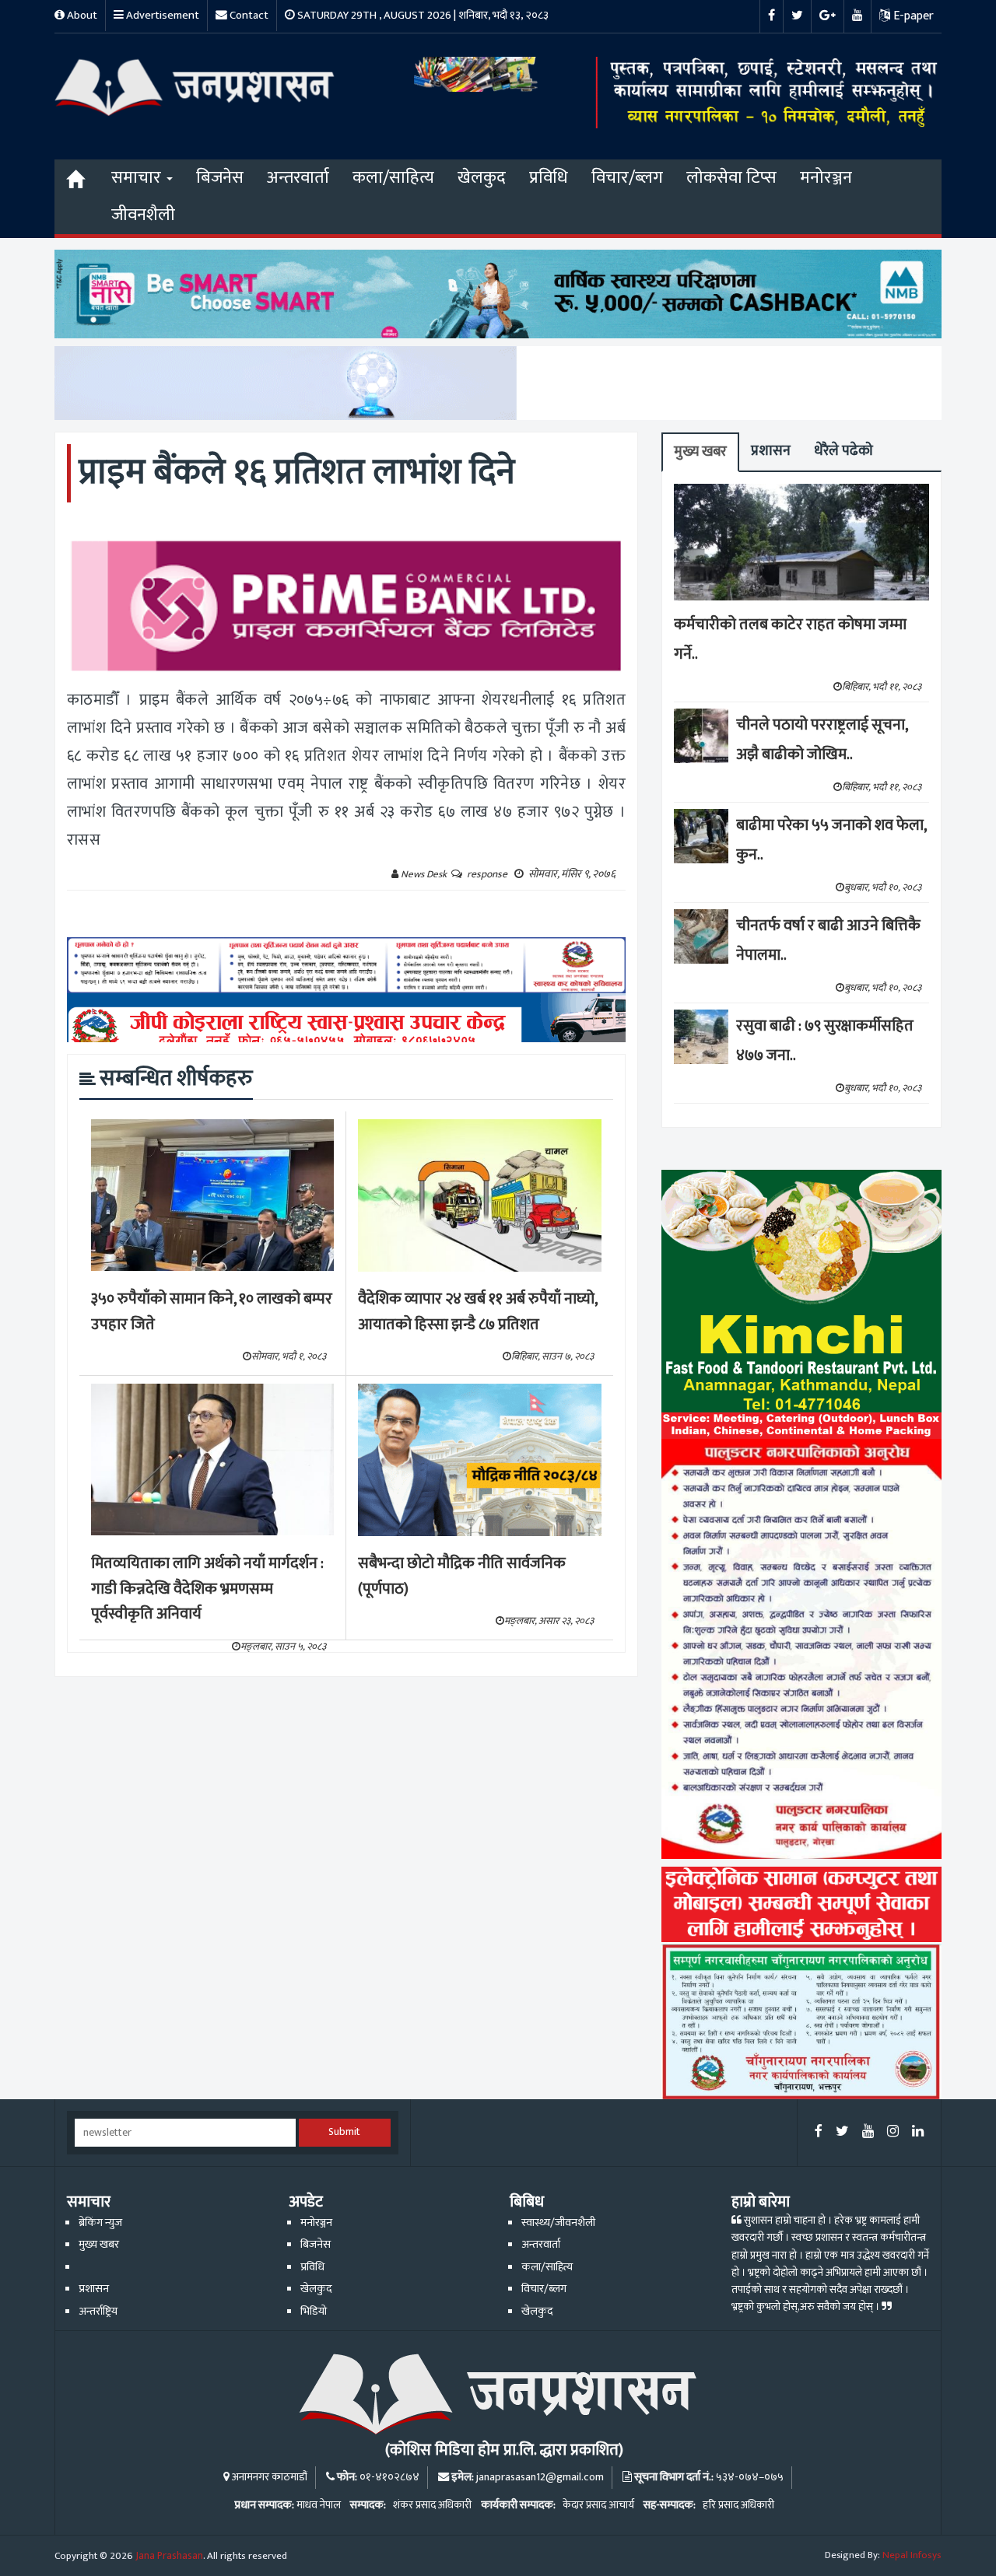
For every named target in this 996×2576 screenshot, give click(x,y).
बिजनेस (220, 178)
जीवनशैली (143, 215)
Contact (248, 15)
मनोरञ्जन (826, 178)
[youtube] (868, 2132)
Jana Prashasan (169, 2556)
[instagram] (893, 2132)
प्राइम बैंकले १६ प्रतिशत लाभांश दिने (297, 472)
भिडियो (314, 2312)
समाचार (138, 178)
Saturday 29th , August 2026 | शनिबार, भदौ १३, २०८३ (422, 15)
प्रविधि (549, 178)
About (81, 15)
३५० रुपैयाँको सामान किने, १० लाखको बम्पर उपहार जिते (212, 1312)
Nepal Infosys (912, 2555)
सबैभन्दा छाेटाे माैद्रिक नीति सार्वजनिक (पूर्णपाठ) (462, 1576)
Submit (344, 2132)
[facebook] (819, 2132)
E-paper (912, 16)
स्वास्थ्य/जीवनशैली (558, 2223)
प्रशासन (771, 451)
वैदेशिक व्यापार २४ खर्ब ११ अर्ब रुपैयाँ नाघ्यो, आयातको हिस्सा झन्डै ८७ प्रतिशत (477, 1312)
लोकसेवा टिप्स (731, 178)
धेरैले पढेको (843, 451)
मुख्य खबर (700, 451)
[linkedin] (918, 2132)
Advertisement (161, 15)
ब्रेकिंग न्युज (100, 2223)
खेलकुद (482, 178)
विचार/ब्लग (627, 178)
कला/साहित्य (393, 178)
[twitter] (842, 2132)
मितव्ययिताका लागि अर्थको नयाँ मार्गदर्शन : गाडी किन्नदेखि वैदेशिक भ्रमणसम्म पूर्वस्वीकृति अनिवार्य (207, 1589)
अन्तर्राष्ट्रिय (98, 2312)
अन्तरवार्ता (298, 178)
